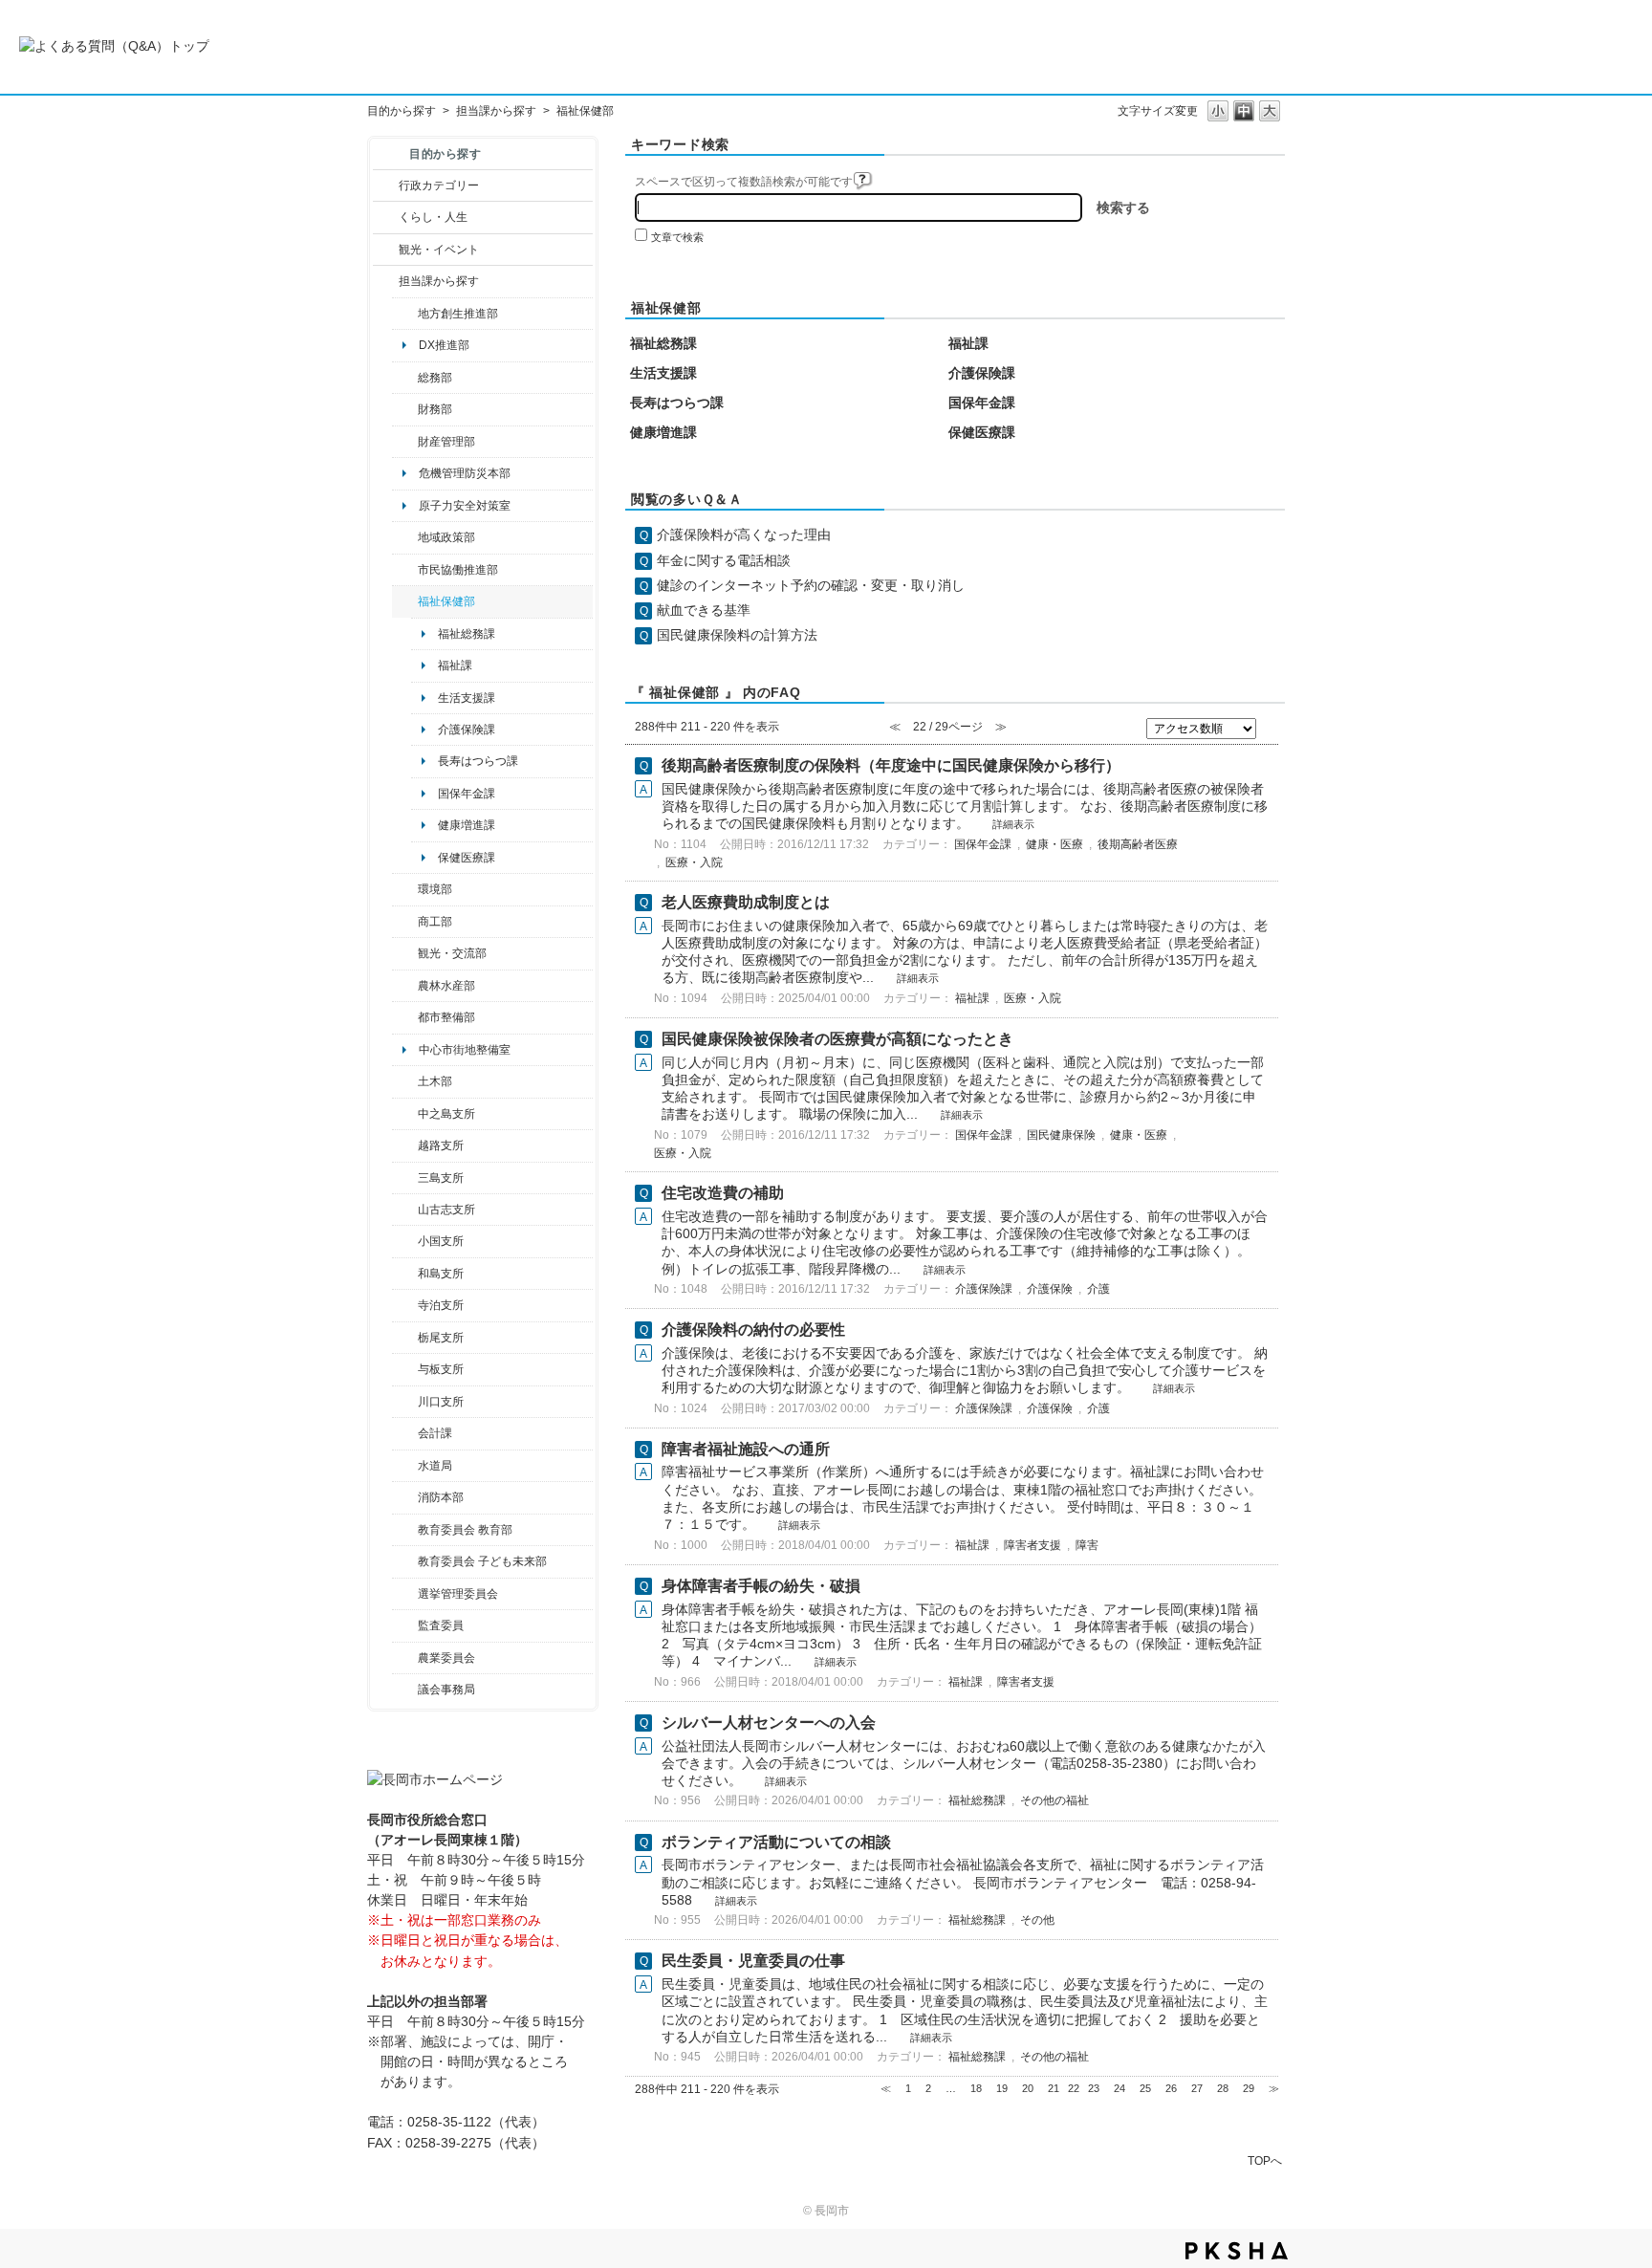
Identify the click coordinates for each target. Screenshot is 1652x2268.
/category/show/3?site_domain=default (386, 185)
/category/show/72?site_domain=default (405, 409)
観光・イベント (439, 250)
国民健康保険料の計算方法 (737, 635)
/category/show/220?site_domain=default (405, 1625)
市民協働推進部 (458, 570)
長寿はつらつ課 (478, 761)
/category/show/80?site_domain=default (405, 1338)
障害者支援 (1032, 1545)
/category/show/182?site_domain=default (405, 1017)
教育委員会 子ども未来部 (482, 1561)
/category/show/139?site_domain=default (405, 1274)
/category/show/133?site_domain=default (405, 1402)
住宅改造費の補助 (723, 1193)
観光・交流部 (452, 953)
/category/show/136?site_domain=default (405, 1369)
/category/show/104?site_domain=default (405, 537)
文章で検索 (677, 237)
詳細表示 (1013, 824)
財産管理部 (446, 442)
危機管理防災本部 (465, 473)
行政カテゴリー (439, 185)
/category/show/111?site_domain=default (405, 1594)
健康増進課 (467, 825)
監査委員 (441, 1625)
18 (976, 2088)
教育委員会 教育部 (465, 1530)
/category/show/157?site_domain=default (405, 1690)
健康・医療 (1054, 844)
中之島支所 (446, 1114)
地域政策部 (446, 537)
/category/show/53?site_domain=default (405, 1178)
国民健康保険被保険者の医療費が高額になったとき (837, 1039)
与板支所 (441, 1369)
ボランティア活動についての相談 (776, 1842)
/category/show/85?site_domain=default (405, 1497)
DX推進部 (444, 345)
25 (1145, 2088)
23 (1094, 2088)
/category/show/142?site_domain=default (405, 1145)
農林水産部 (446, 986)
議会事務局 (446, 1690)
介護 (1098, 1289)
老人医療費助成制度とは (746, 902)
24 (1119, 2088)
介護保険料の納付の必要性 (753, 1330)
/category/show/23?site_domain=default (405, 889)
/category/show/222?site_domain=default (405, 1658)
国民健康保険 (1061, 1135)
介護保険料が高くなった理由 (744, 534)
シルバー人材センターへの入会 (769, 1723)
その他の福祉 (1054, 1800)
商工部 (435, 922)
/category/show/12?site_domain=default (386, 217)
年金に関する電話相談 (724, 560)
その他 (1037, 1920)
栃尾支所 (441, 1338)
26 (1171, 2088)
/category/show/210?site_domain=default (405, 1433)
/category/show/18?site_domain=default (386, 250)
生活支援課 (467, 698)
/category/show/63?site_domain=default (405, 1305)
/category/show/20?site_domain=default (405, 953)
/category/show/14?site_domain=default (405, 601)
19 (1002, 2088)
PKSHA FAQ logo (1237, 2251)
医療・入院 (694, 862)
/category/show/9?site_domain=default (386, 281)
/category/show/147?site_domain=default (405, 1466)
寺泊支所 (441, 1305)
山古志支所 (446, 1210)
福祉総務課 (467, 634)
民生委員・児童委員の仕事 (753, 1961)
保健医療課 (467, 858)
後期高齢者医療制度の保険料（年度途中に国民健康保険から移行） (891, 765)
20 (1028, 2088)
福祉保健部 (446, 601)
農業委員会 (446, 1658)
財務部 (435, 409)
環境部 (435, 889)
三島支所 (441, 1178)
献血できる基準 (704, 610)
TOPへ (1265, 2160)
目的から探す (402, 111)
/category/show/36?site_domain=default (405, 922)
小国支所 (441, 1241)
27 (1197, 2088)
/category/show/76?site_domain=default (405, 986)
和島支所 (441, 1274)
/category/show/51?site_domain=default (405, 1561)
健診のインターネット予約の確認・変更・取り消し (811, 585)
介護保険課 (467, 730)
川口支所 (441, 1402)
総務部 (435, 378)
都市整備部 (446, 1017)
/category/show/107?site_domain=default (405, 1114)
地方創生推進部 (458, 314)
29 (1249, 2088)
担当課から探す (496, 111)
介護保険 (1050, 1289)
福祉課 (455, 665)
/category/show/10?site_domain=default (405, 378)
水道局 (435, 1466)
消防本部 (441, 1497)
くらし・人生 (433, 217)
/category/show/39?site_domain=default (405, 1530)
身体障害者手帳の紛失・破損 (761, 1586)
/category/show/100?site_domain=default (405, 314)
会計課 (435, 1433)
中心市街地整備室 (465, 1050)
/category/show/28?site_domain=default (405, 1081)
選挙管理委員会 (458, 1594)
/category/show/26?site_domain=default (405, 570)
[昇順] (1270, 725)
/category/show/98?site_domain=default (405, 1210)
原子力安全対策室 (465, 506)
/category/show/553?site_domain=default (405, 442)
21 (1054, 2088)
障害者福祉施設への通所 (746, 1449)
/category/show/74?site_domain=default (405, 1241)
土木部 (435, 1081)
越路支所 (441, 1145)
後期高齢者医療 (1138, 844)
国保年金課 (467, 794)
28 (1223, 2088)
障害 (1087, 1545)
